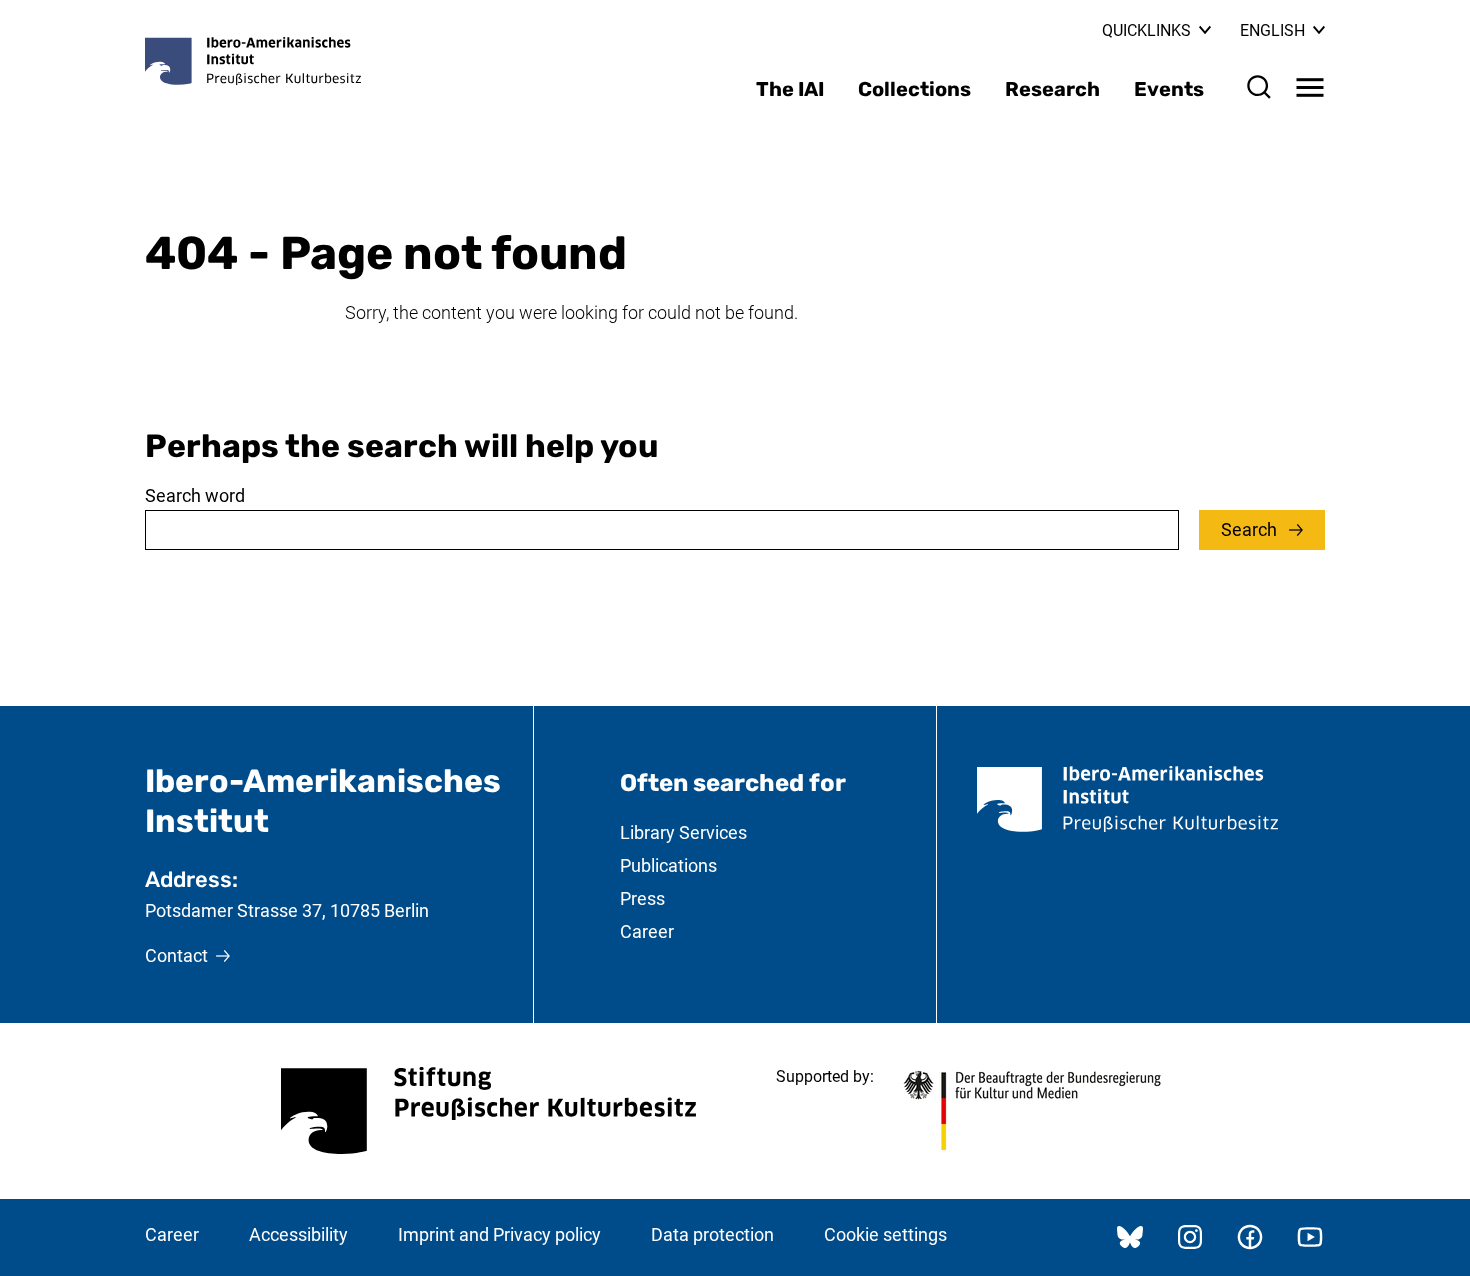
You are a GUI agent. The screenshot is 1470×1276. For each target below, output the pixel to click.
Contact (176, 955)
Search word (195, 495)
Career (647, 931)
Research (1052, 89)
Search (1251, 529)
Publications (668, 865)
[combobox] (662, 530)
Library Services (683, 832)
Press (642, 898)
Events (1169, 89)
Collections (914, 89)
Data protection (712, 1234)
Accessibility (298, 1234)
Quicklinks (1146, 30)
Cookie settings (885, 1234)
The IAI (790, 89)
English (1282, 30)
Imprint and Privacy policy (499, 1234)
